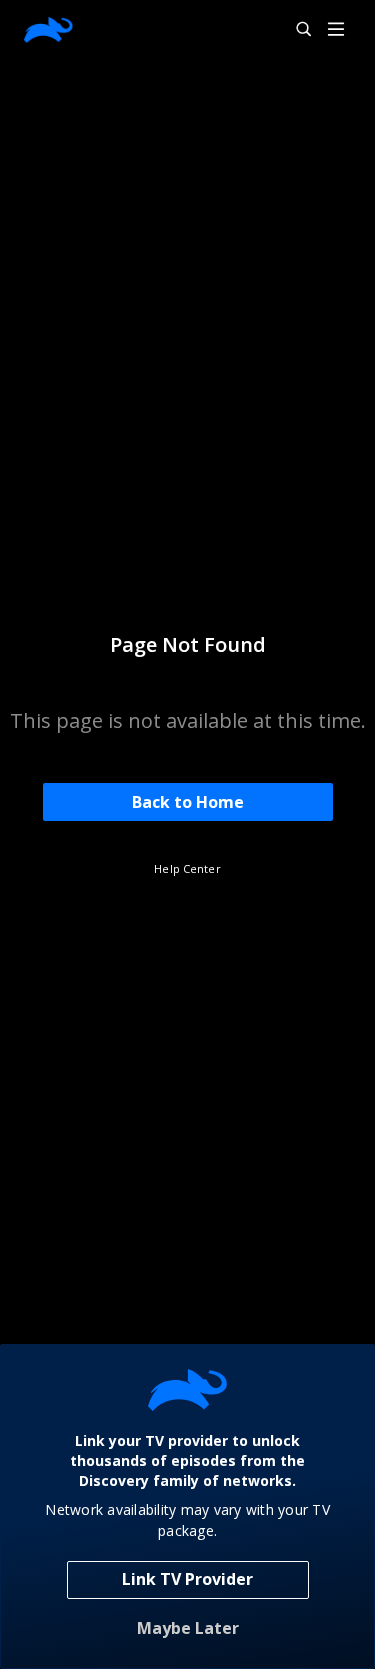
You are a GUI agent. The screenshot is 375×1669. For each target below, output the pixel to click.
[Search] (295, 30)
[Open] (336, 30)
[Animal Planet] (48, 30)
